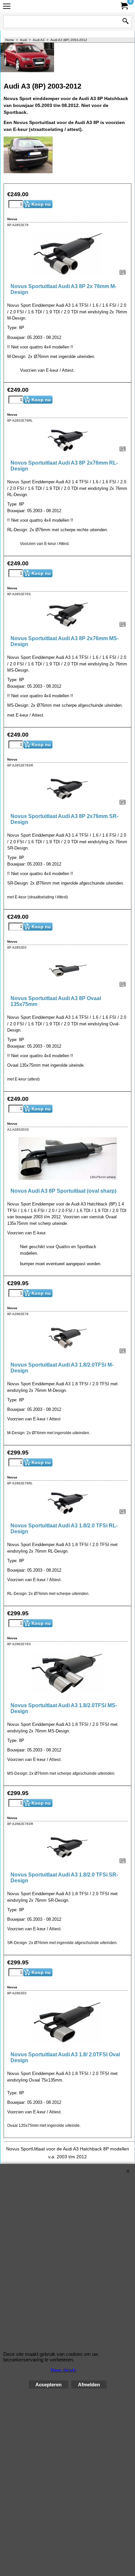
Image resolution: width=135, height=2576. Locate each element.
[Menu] (7, 7)
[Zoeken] (125, 22)
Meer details (64, 2370)
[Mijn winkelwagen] (124, 6)
